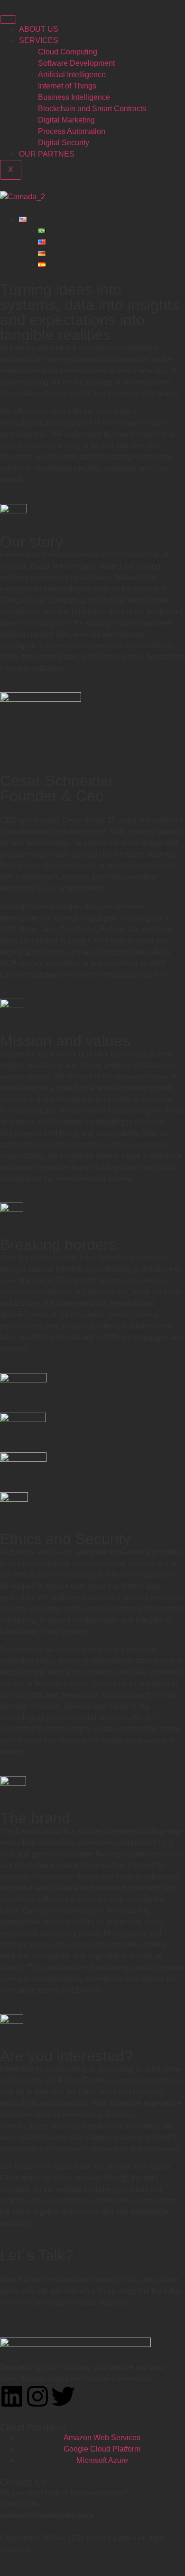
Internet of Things (67, 86)
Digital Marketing (66, 120)
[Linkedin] (12, 2396)
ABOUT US (39, 29)
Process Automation (72, 131)
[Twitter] (63, 2396)
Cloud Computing (68, 52)
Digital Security (64, 143)
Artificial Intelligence (72, 75)
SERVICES (39, 40)
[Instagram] (37, 2396)
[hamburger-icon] (8, 19)
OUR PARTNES (47, 154)
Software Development (76, 63)
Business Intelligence (74, 97)
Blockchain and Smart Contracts (92, 109)
